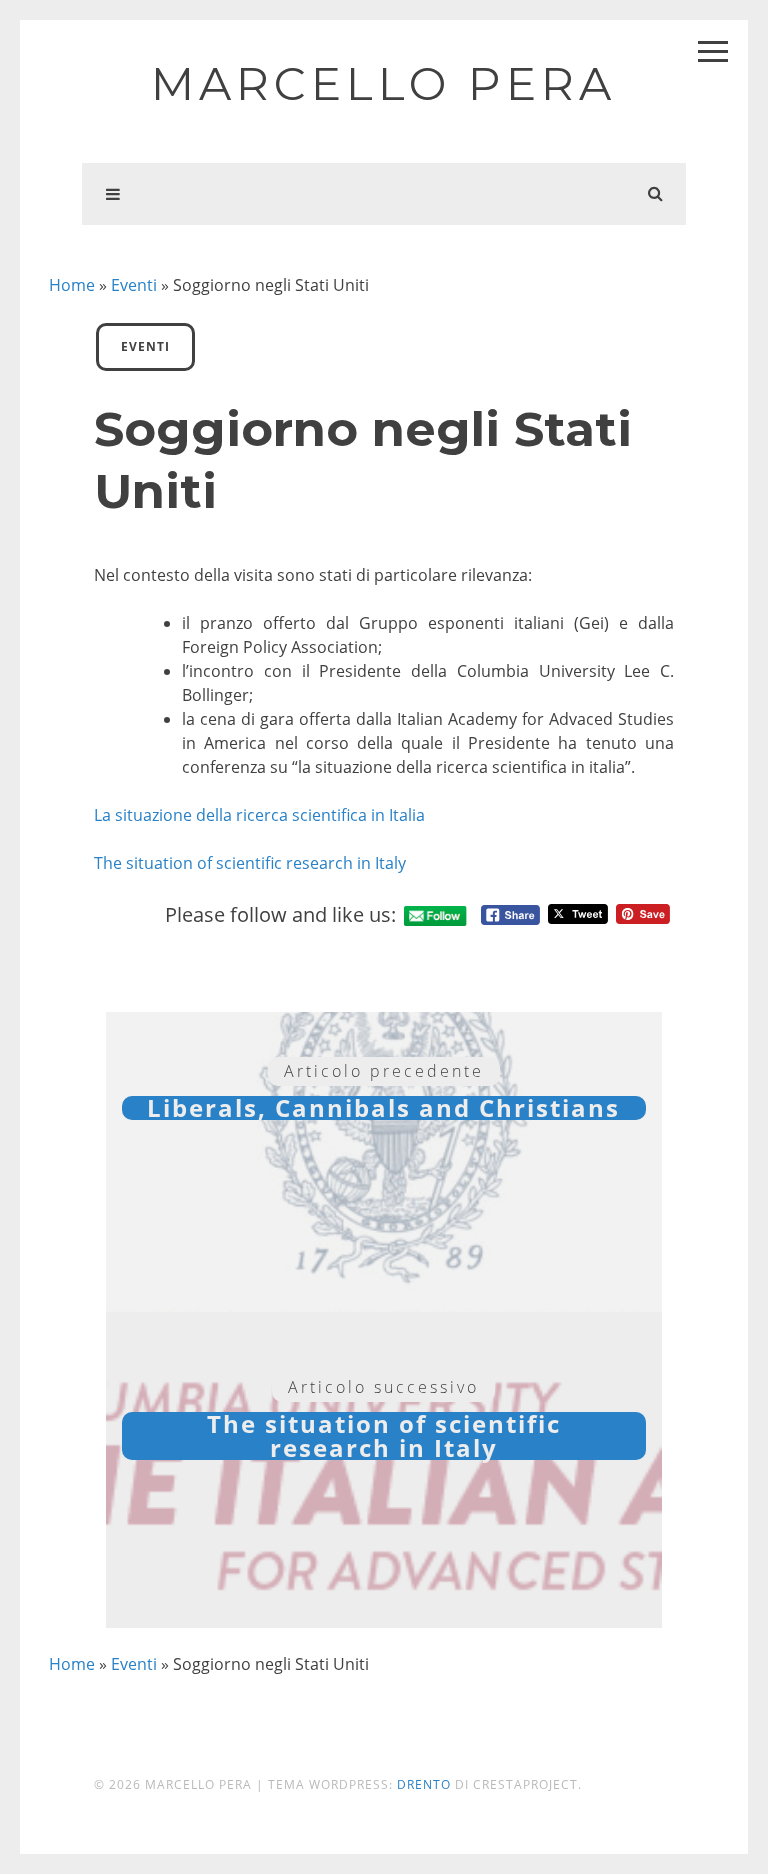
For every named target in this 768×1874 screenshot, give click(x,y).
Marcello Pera (383, 83)
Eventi (134, 285)
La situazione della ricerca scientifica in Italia (259, 815)
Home (72, 285)
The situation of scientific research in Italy (250, 863)
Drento (424, 1784)
